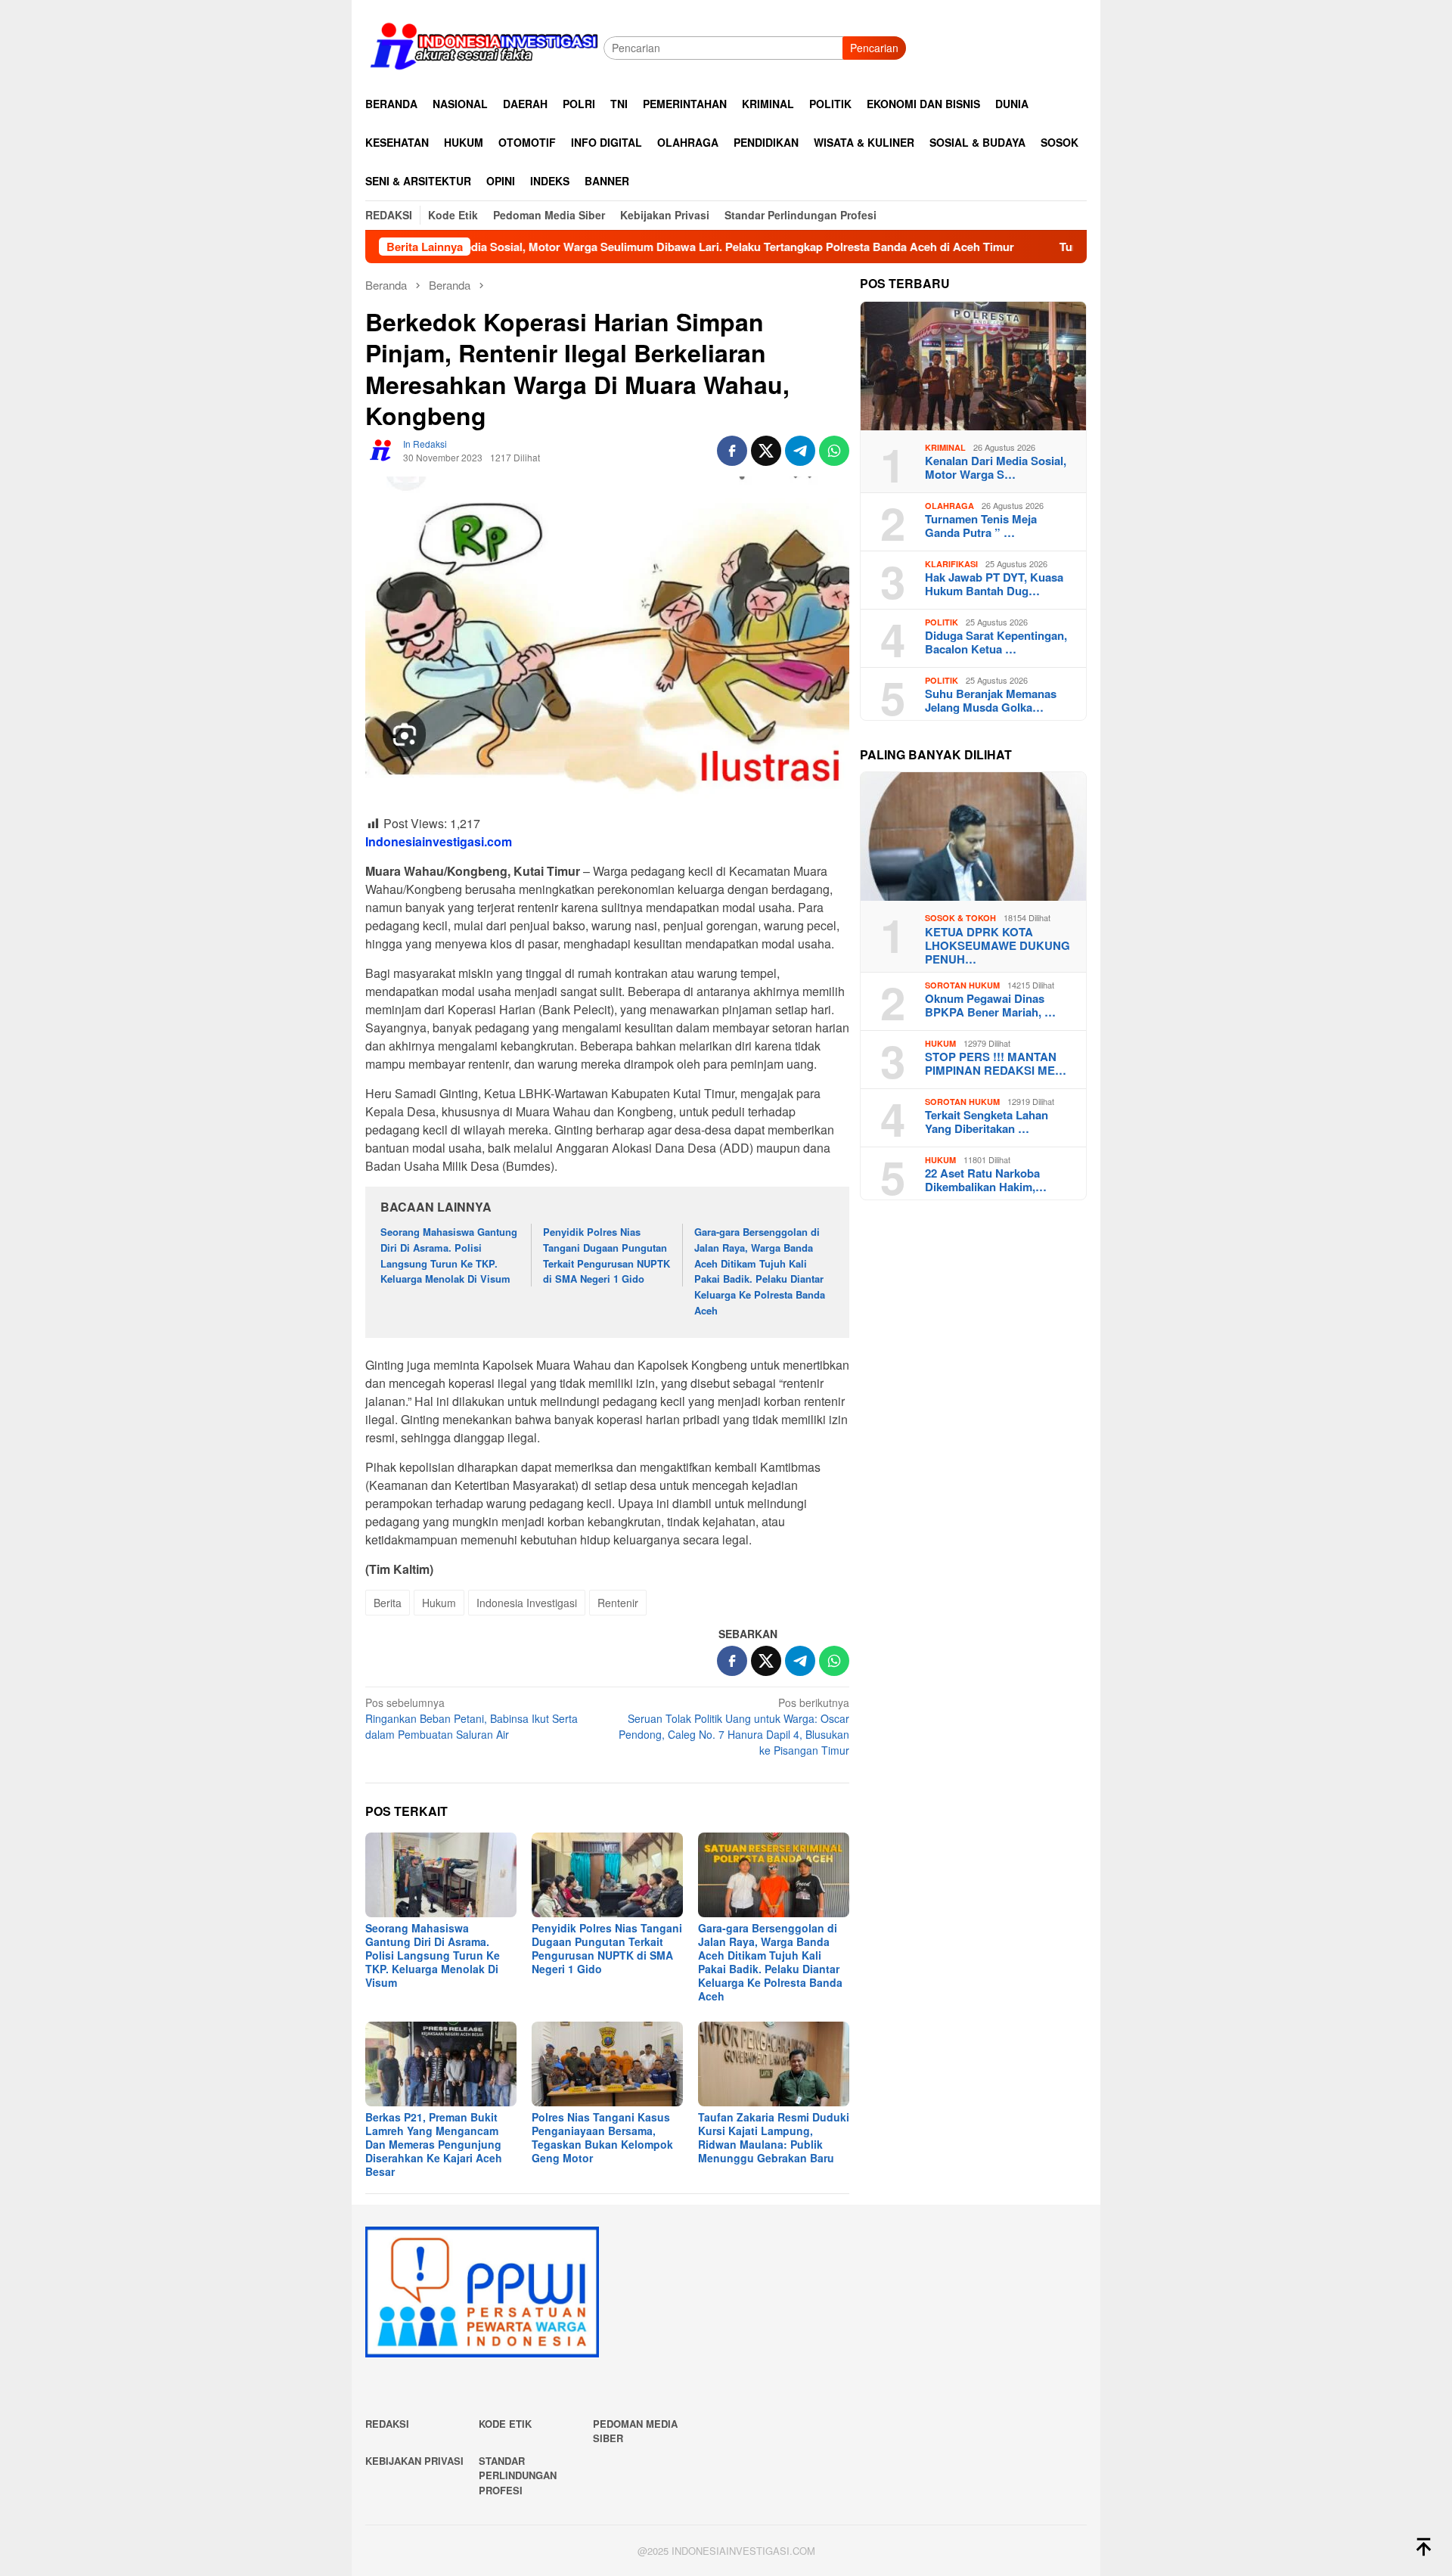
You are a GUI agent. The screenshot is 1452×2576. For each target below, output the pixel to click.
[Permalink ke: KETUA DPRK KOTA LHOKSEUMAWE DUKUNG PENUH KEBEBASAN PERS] (973, 836)
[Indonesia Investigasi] (484, 46)
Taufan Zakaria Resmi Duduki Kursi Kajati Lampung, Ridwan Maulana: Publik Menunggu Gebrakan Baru (774, 2137)
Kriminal (945, 447)
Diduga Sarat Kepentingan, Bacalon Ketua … (996, 642)
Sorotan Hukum (962, 985)
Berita (388, 1603)
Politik (942, 622)
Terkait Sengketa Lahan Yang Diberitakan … (987, 1122)
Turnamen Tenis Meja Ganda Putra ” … (981, 526)
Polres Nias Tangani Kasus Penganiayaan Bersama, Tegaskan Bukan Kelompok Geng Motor (602, 2137)
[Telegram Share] (800, 451)
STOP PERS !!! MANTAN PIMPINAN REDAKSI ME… (996, 1063)
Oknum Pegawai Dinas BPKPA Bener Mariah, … (990, 1005)
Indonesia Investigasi (527, 1603)
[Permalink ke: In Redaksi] (380, 449)
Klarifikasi (951, 564)
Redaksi (387, 2424)
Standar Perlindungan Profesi (518, 2475)
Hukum (439, 1603)
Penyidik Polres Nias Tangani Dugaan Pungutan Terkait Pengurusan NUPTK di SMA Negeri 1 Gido (607, 1255)
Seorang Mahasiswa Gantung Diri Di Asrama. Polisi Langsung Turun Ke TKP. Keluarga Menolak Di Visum (449, 1255)
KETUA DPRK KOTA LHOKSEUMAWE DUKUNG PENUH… (997, 945)
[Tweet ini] (766, 451)
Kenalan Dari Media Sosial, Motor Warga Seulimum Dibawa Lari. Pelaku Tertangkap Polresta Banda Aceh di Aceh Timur (586, 247)
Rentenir (618, 1603)
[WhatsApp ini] (834, 451)
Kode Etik (505, 2424)
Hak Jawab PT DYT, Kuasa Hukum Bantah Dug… (994, 584)
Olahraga (949, 506)
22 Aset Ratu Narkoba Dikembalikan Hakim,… (986, 1180)
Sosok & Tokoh (960, 918)
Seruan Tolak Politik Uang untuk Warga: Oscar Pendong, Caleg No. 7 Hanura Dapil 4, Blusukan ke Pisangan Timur (734, 1726)
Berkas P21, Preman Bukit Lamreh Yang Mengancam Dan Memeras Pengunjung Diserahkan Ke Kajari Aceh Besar (434, 2144)
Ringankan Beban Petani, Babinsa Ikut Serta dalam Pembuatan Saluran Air (472, 1718)
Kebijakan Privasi (414, 2461)
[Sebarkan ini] (732, 451)
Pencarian (874, 48)
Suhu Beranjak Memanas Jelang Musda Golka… (991, 700)
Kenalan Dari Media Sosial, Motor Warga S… (996, 467)
